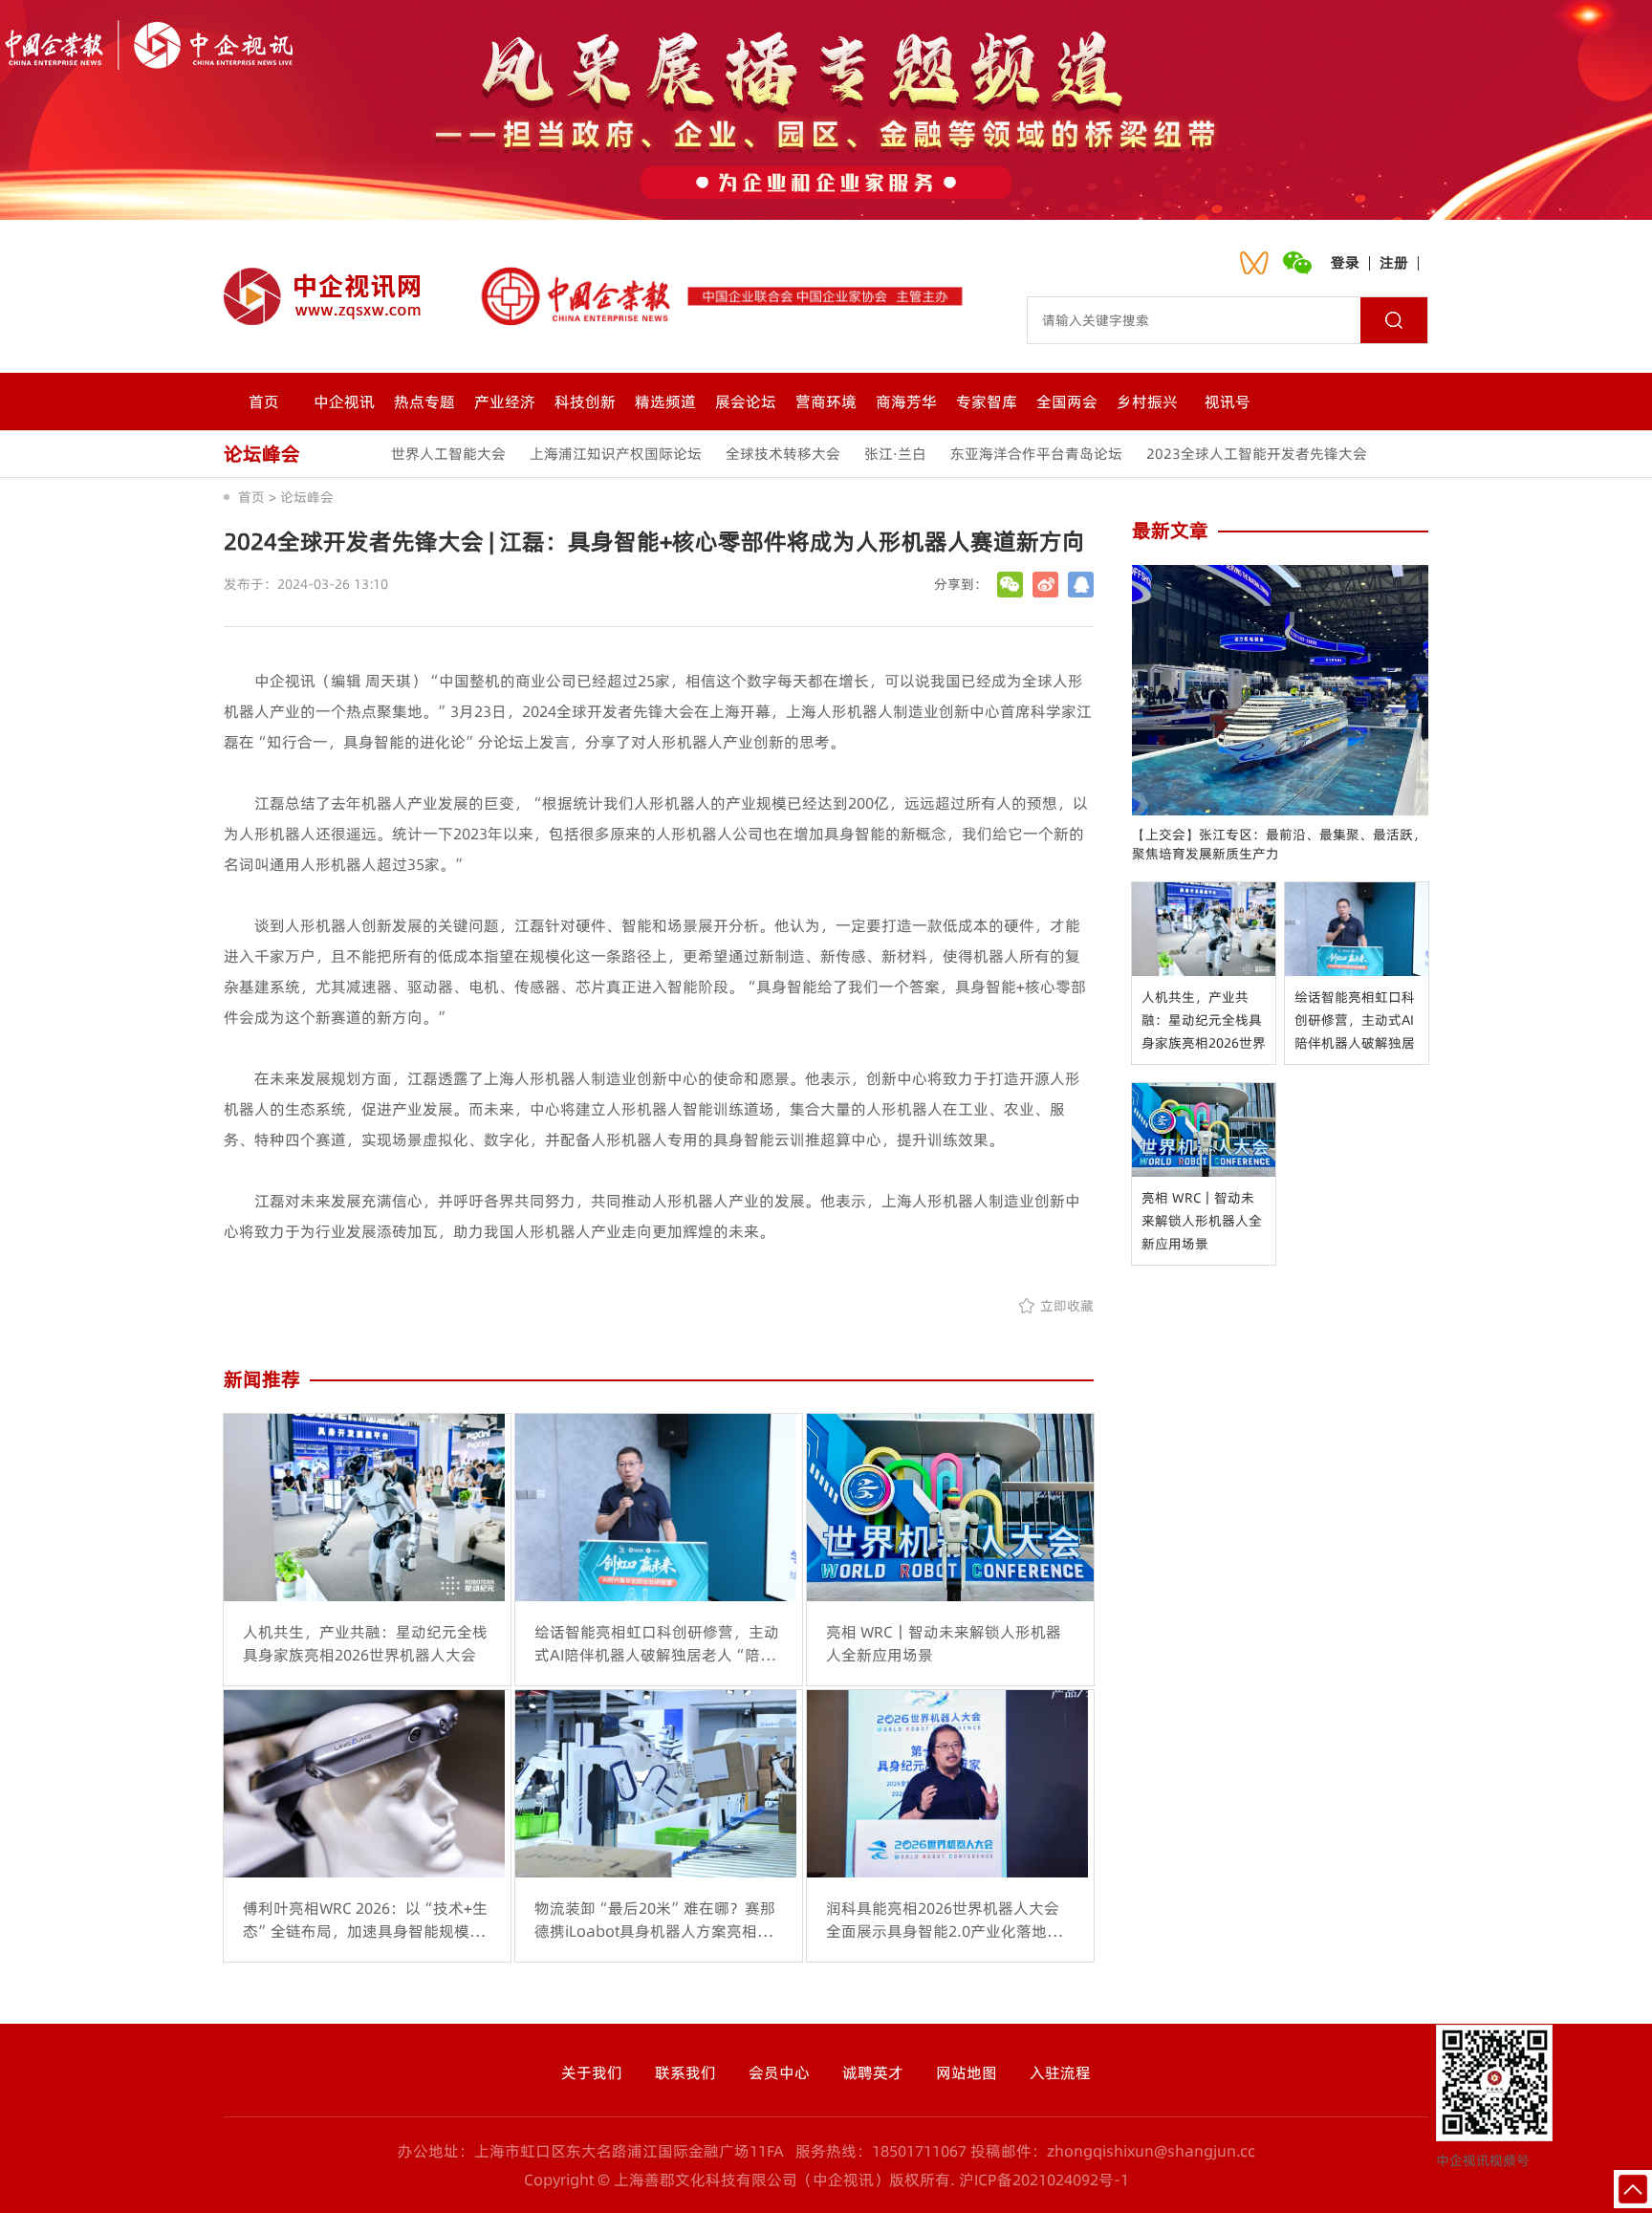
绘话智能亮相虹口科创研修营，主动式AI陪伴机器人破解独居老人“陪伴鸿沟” (1355, 1021)
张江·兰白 (895, 454)
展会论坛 (746, 401)
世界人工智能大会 (448, 454)
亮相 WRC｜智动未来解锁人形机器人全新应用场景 (1202, 1221)
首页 (264, 401)
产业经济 (505, 401)
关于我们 (592, 2072)
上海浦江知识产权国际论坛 (616, 454)
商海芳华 (906, 401)
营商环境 (826, 401)
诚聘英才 (873, 2072)
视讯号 (1228, 401)
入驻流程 (1060, 2072)
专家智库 (987, 401)
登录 (1345, 262)
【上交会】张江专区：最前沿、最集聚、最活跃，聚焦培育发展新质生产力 (1279, 844)
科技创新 (585, 401)
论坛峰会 (307, 497)
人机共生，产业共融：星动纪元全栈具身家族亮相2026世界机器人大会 (1204, 1021)
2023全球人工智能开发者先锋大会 (1257, 454)
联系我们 (685, 2072)
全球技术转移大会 (783, 454)
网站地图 (967, 2072)
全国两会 (1067, 401)
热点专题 (424, 401)
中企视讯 (344, 401)
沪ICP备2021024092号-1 (1044, 2180)
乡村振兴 (1147, 401)
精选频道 (665, 401)
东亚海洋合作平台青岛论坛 (1036, 454)
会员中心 (779, 2072)
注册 (1394, 262)
